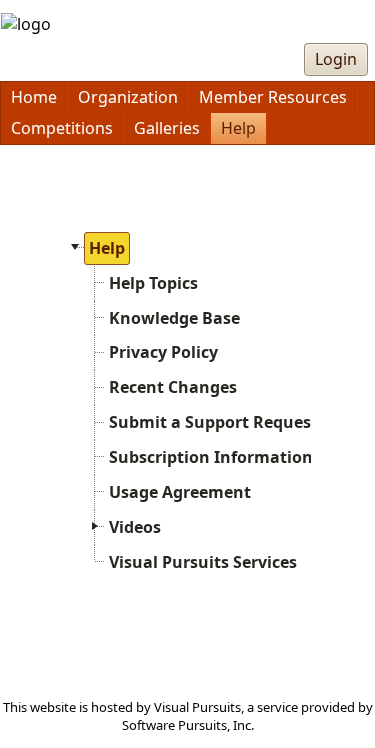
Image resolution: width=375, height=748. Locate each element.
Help (238, 128)
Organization (128, 97)
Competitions (62, 128)
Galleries (167, 128)
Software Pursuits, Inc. (188, 725)
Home (34, 97)
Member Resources (273, 97)
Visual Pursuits (197, 707)
